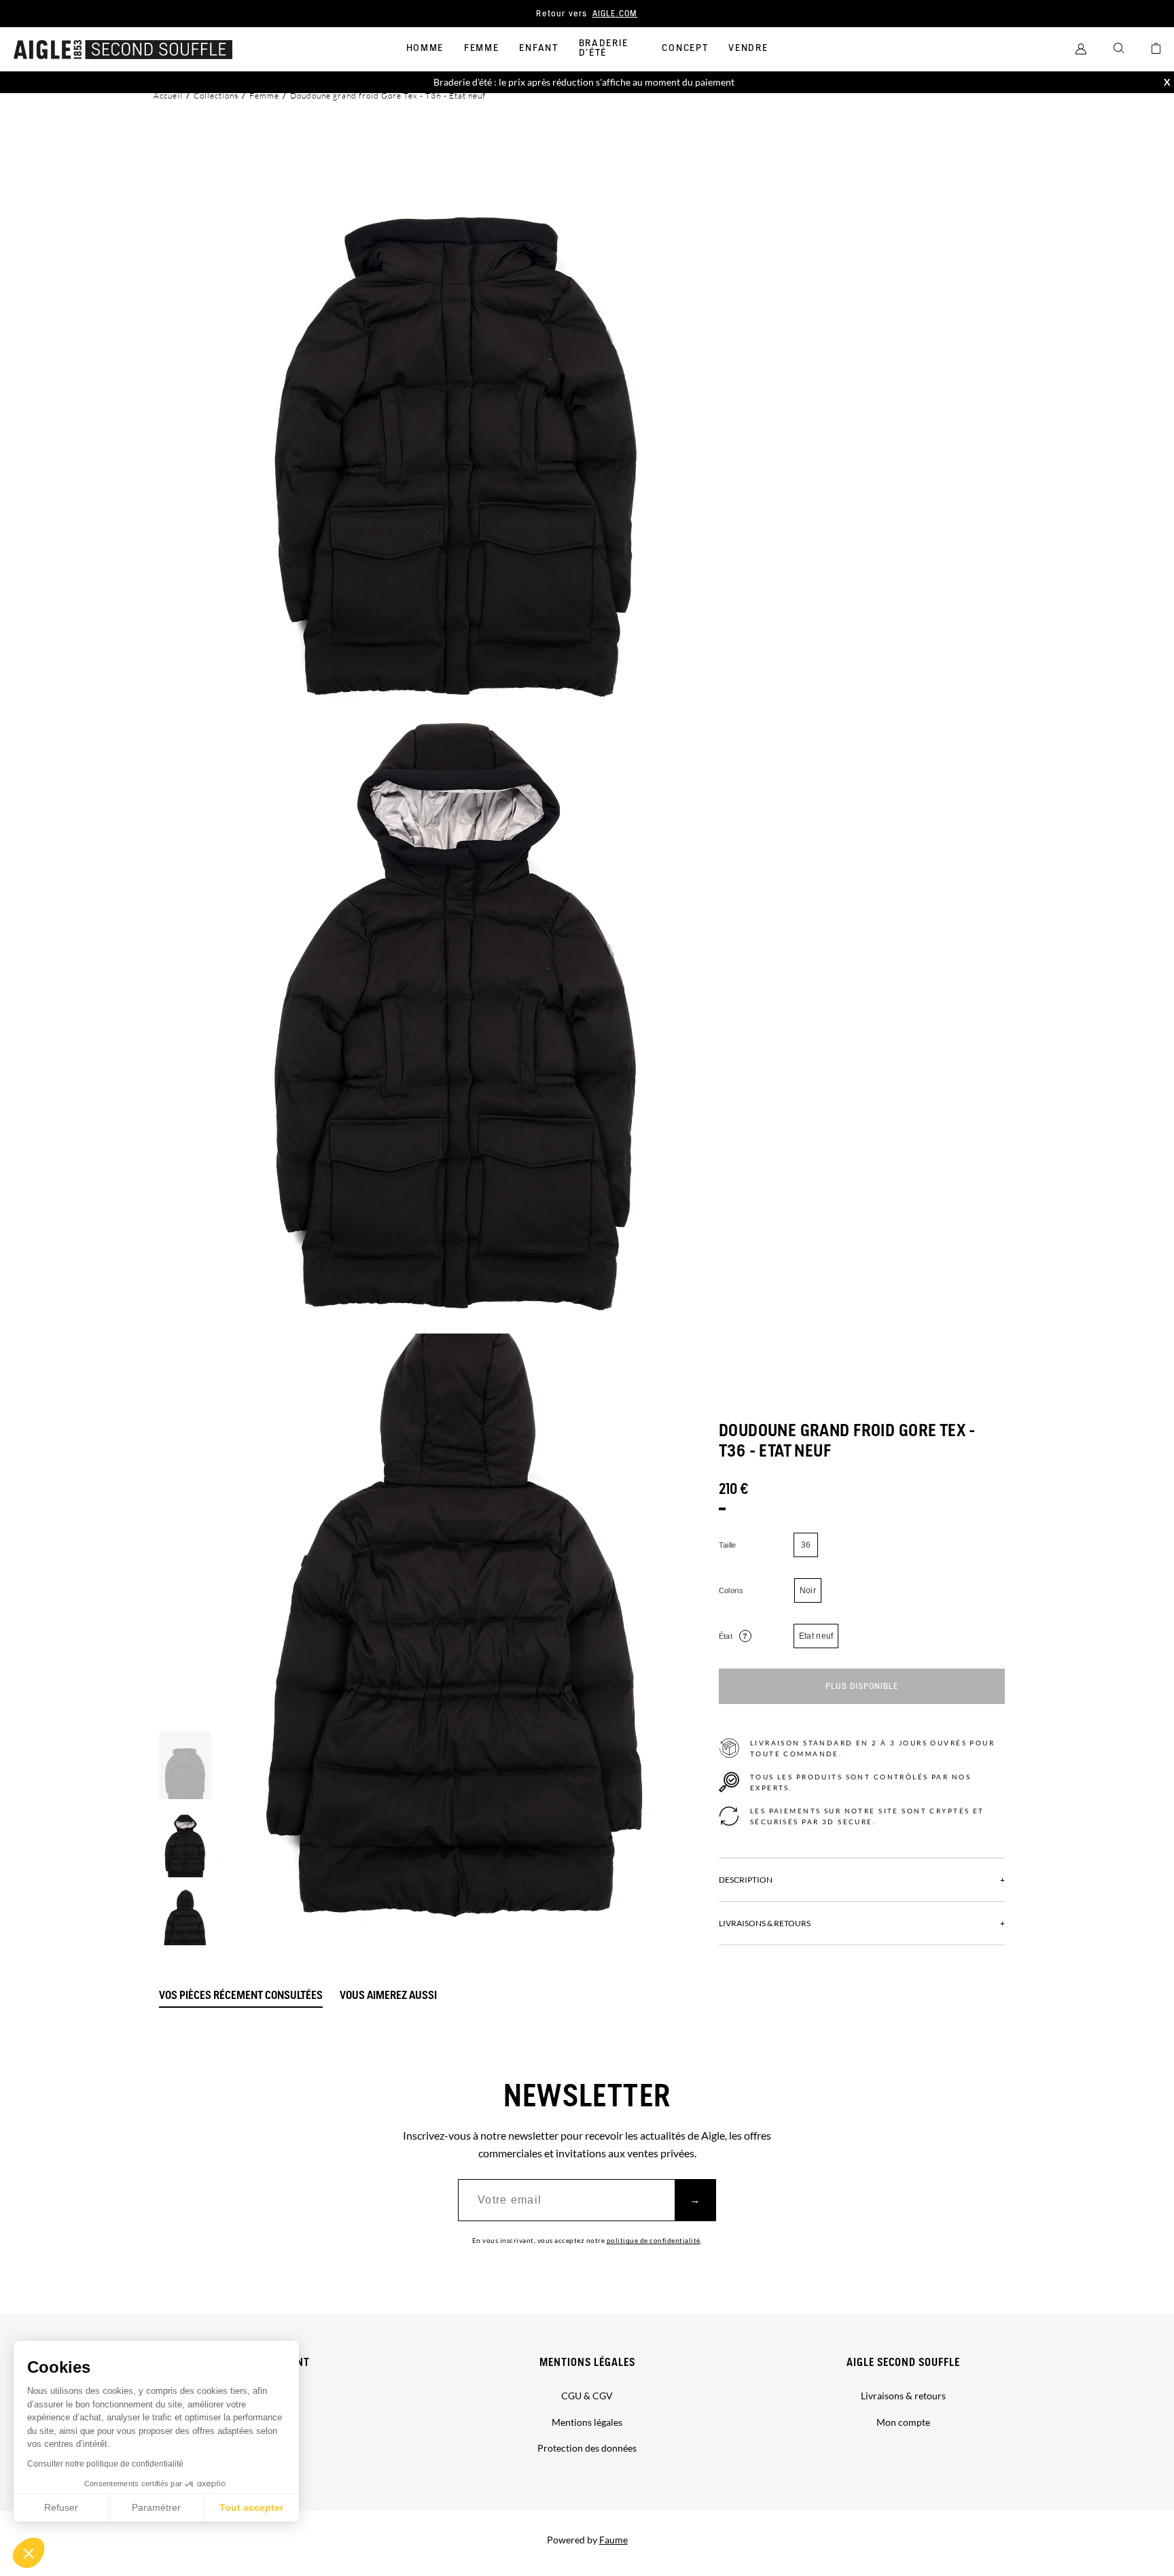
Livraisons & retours (903, 2396)
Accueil (168, 95)
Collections (216, 95)
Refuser (61, 2507)
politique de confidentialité (654, 2240)
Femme (481, 48)
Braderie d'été (604, 48)
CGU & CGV (587, 2396)
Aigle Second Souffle (903, 2363)
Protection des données (587, 2448)
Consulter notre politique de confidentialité (105, 2464)
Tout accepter (251, 2507)
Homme (425, 48)
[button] (29, 2553)
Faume (613, 2540)
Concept (685, 48)
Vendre (748, 48)
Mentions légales (587, 2363)
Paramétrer (156, 2507)
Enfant (538, 48)
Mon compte (903, 2422)
